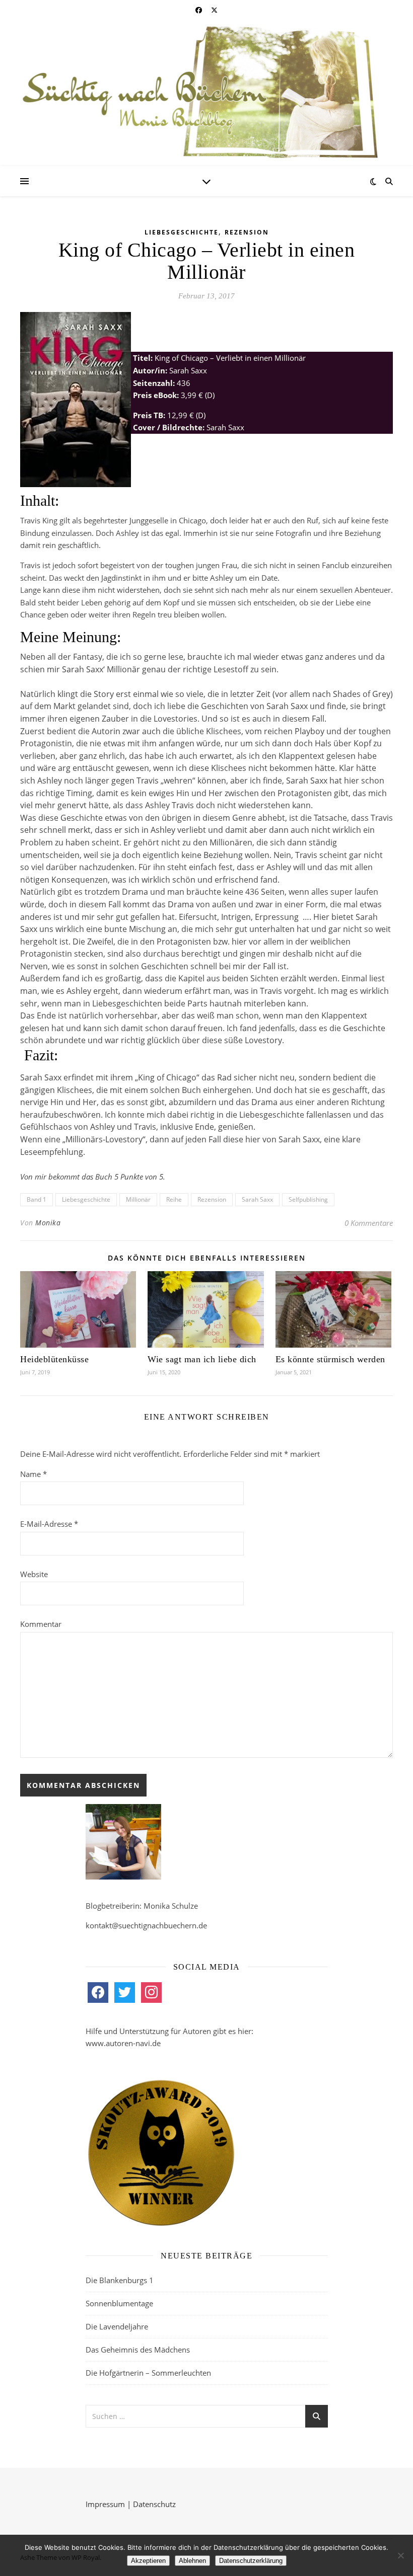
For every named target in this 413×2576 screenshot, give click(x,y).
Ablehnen (192, 2561)
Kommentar (41, 1624)
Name (33, 1474)
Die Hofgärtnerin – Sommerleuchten (148, 2373)
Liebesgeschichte (182, 232)
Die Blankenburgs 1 (120, 2280)
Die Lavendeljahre (117, 2326)
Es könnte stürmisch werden (330, 1359)
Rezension (247, 232)
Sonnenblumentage (119, 2303)
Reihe (174, 1199)
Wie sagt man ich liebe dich (202, 1359)
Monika (48, 1223)
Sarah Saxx (257, 1199)
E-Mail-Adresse (49, 1524)
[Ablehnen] (400, 2555)
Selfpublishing (308, 1199)
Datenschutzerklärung (251, 2561)
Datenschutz (154, 2504)
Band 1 (37, 1199)
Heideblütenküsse (54, 1359)
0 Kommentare (369, 1223)
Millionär (138, 1199)
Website (34, 1574)
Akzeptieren (148, 2561)
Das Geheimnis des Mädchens (138, 2350)
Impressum (105, 2504)
